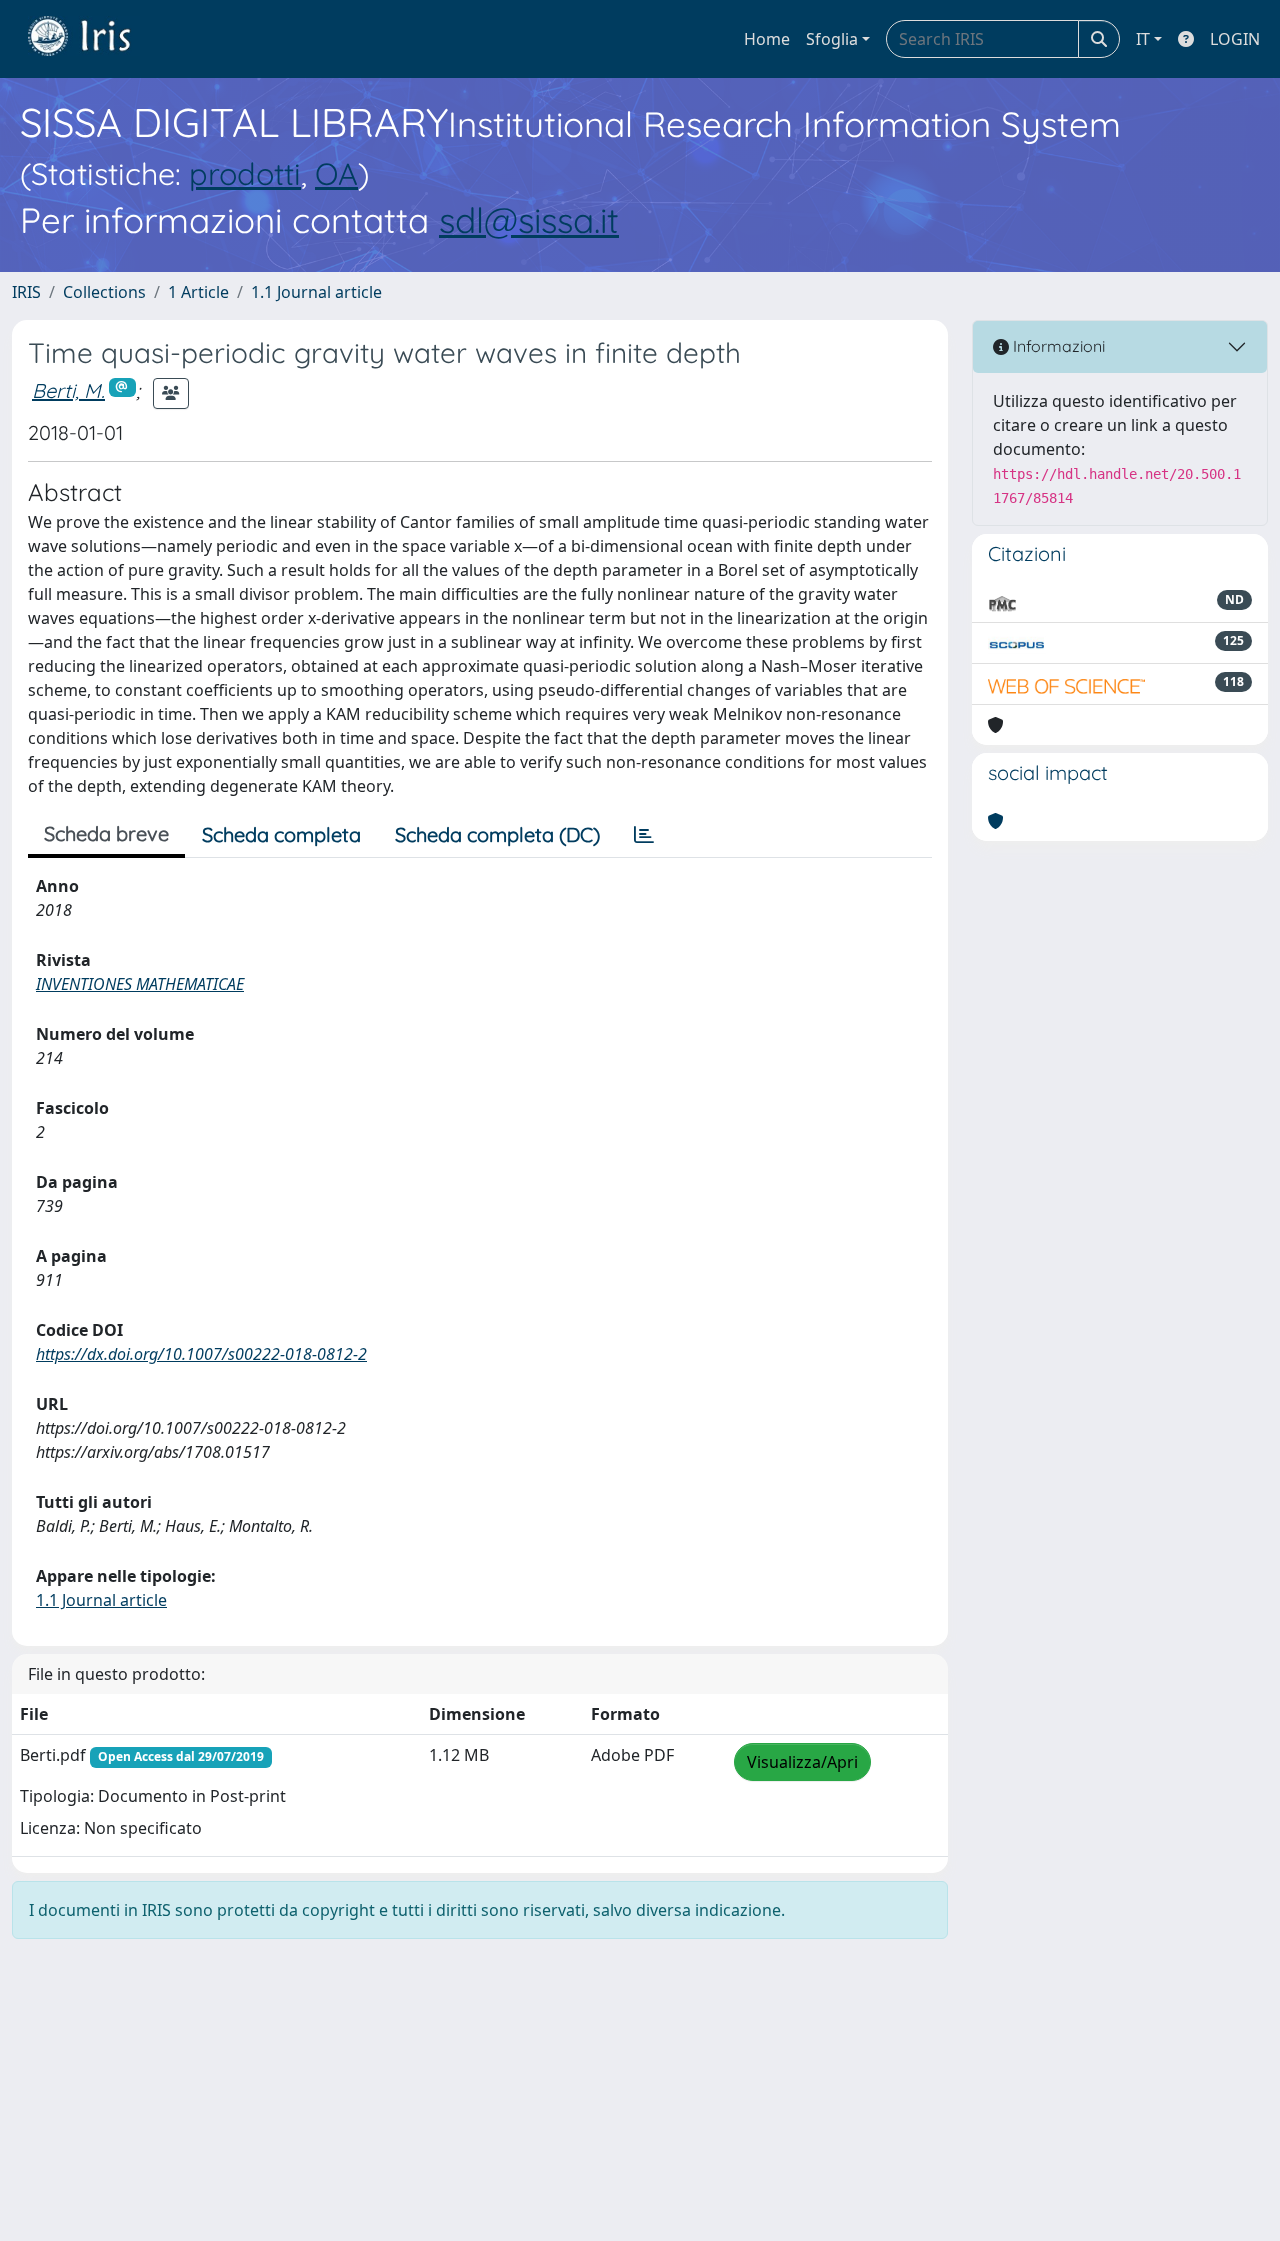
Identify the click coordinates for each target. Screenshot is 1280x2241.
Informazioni (1057, 346)
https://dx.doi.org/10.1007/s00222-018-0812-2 (201, 1354)
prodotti (245, 173)
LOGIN (1235, 39)
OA (336, 173)
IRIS (26, 292)
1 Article (198, 292)
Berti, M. (68, 390)
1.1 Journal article (316, 292)
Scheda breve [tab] (106, 833)
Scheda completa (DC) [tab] (497, 834)
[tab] (644, 835)
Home (767, 39)
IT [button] (1143, 39)
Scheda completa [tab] (281, 834)
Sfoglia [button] (832, 39)
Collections (104, 292)
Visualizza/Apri (802, 1762)
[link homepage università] (94, 39)
